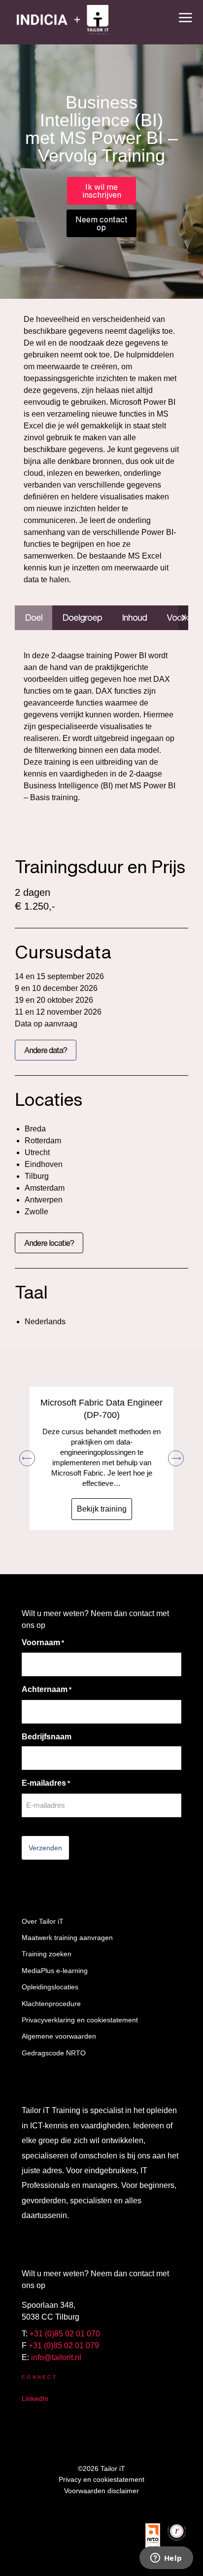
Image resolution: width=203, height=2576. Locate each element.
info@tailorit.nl (56, 2357)
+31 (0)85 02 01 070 (65, 2334)
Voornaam (43, 1642)
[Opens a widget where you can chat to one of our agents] (166, 2559)
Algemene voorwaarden (59, 2036)
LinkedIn (35, 2399)
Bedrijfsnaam (47, 1737)
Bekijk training (102, 1509)
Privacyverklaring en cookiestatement (80, 2020)
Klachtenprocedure (51, 2004)
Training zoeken (47, 1954)
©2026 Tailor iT (101, 2469)
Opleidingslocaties (50, 1987)
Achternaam (47, 1689)
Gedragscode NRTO (54, 2053)
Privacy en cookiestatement (101, 2479)
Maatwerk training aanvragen (67, 1938)
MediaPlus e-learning (55, 1971)
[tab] (34, 618)
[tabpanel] (101, 729)
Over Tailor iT (43, 1921)
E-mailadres (46, 1783)
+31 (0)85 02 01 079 (64, 2346)
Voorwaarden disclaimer (101, 2491)
